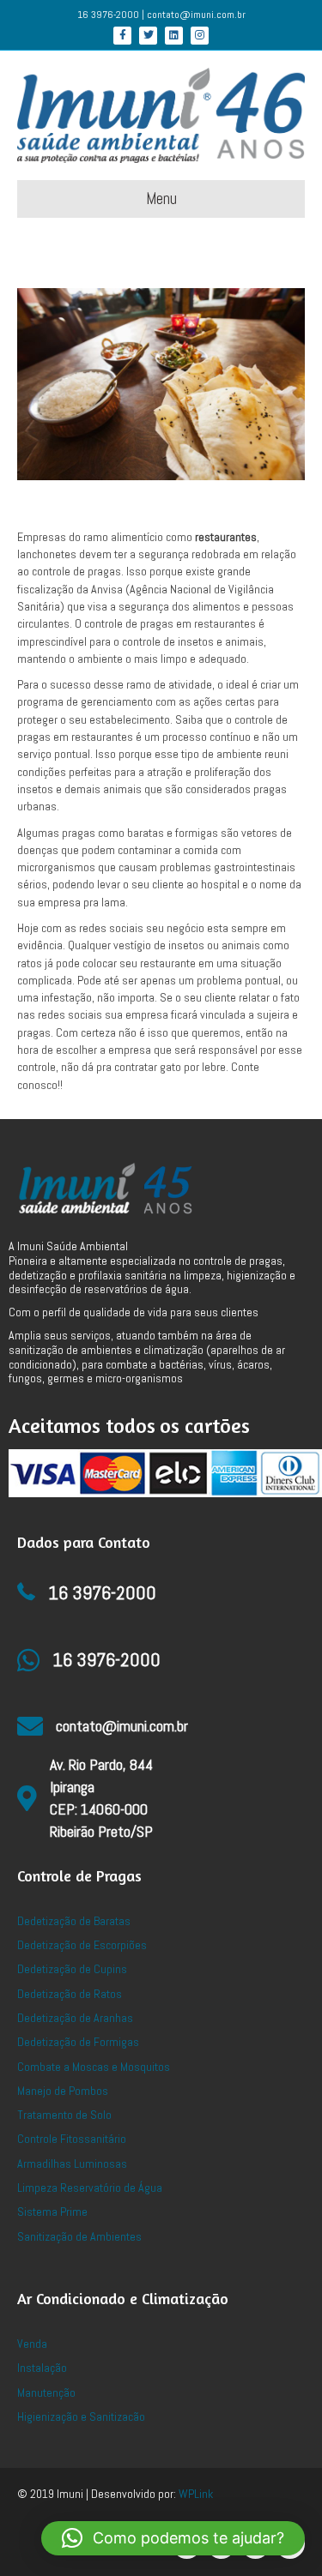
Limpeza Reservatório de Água (90, 2188)
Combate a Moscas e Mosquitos (94, 2067)
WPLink (196, 2494)
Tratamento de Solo (64, 2115)
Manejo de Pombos (63, 2091)
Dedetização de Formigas (78, 2042)
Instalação (42, 2368)
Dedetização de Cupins (72, 1969)
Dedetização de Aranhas (75, 2018)
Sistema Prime (52, 2212)
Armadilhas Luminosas (72, 2164)
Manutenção (46, 2392)
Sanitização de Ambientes (79, 2236)
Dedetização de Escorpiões (82, 1945)
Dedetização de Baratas (74, 1921)
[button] (173, 2538)
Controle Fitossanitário (72, 2139)
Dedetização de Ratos (70, 1994)
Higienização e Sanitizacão (81, 2417)
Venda (32, 2344)
